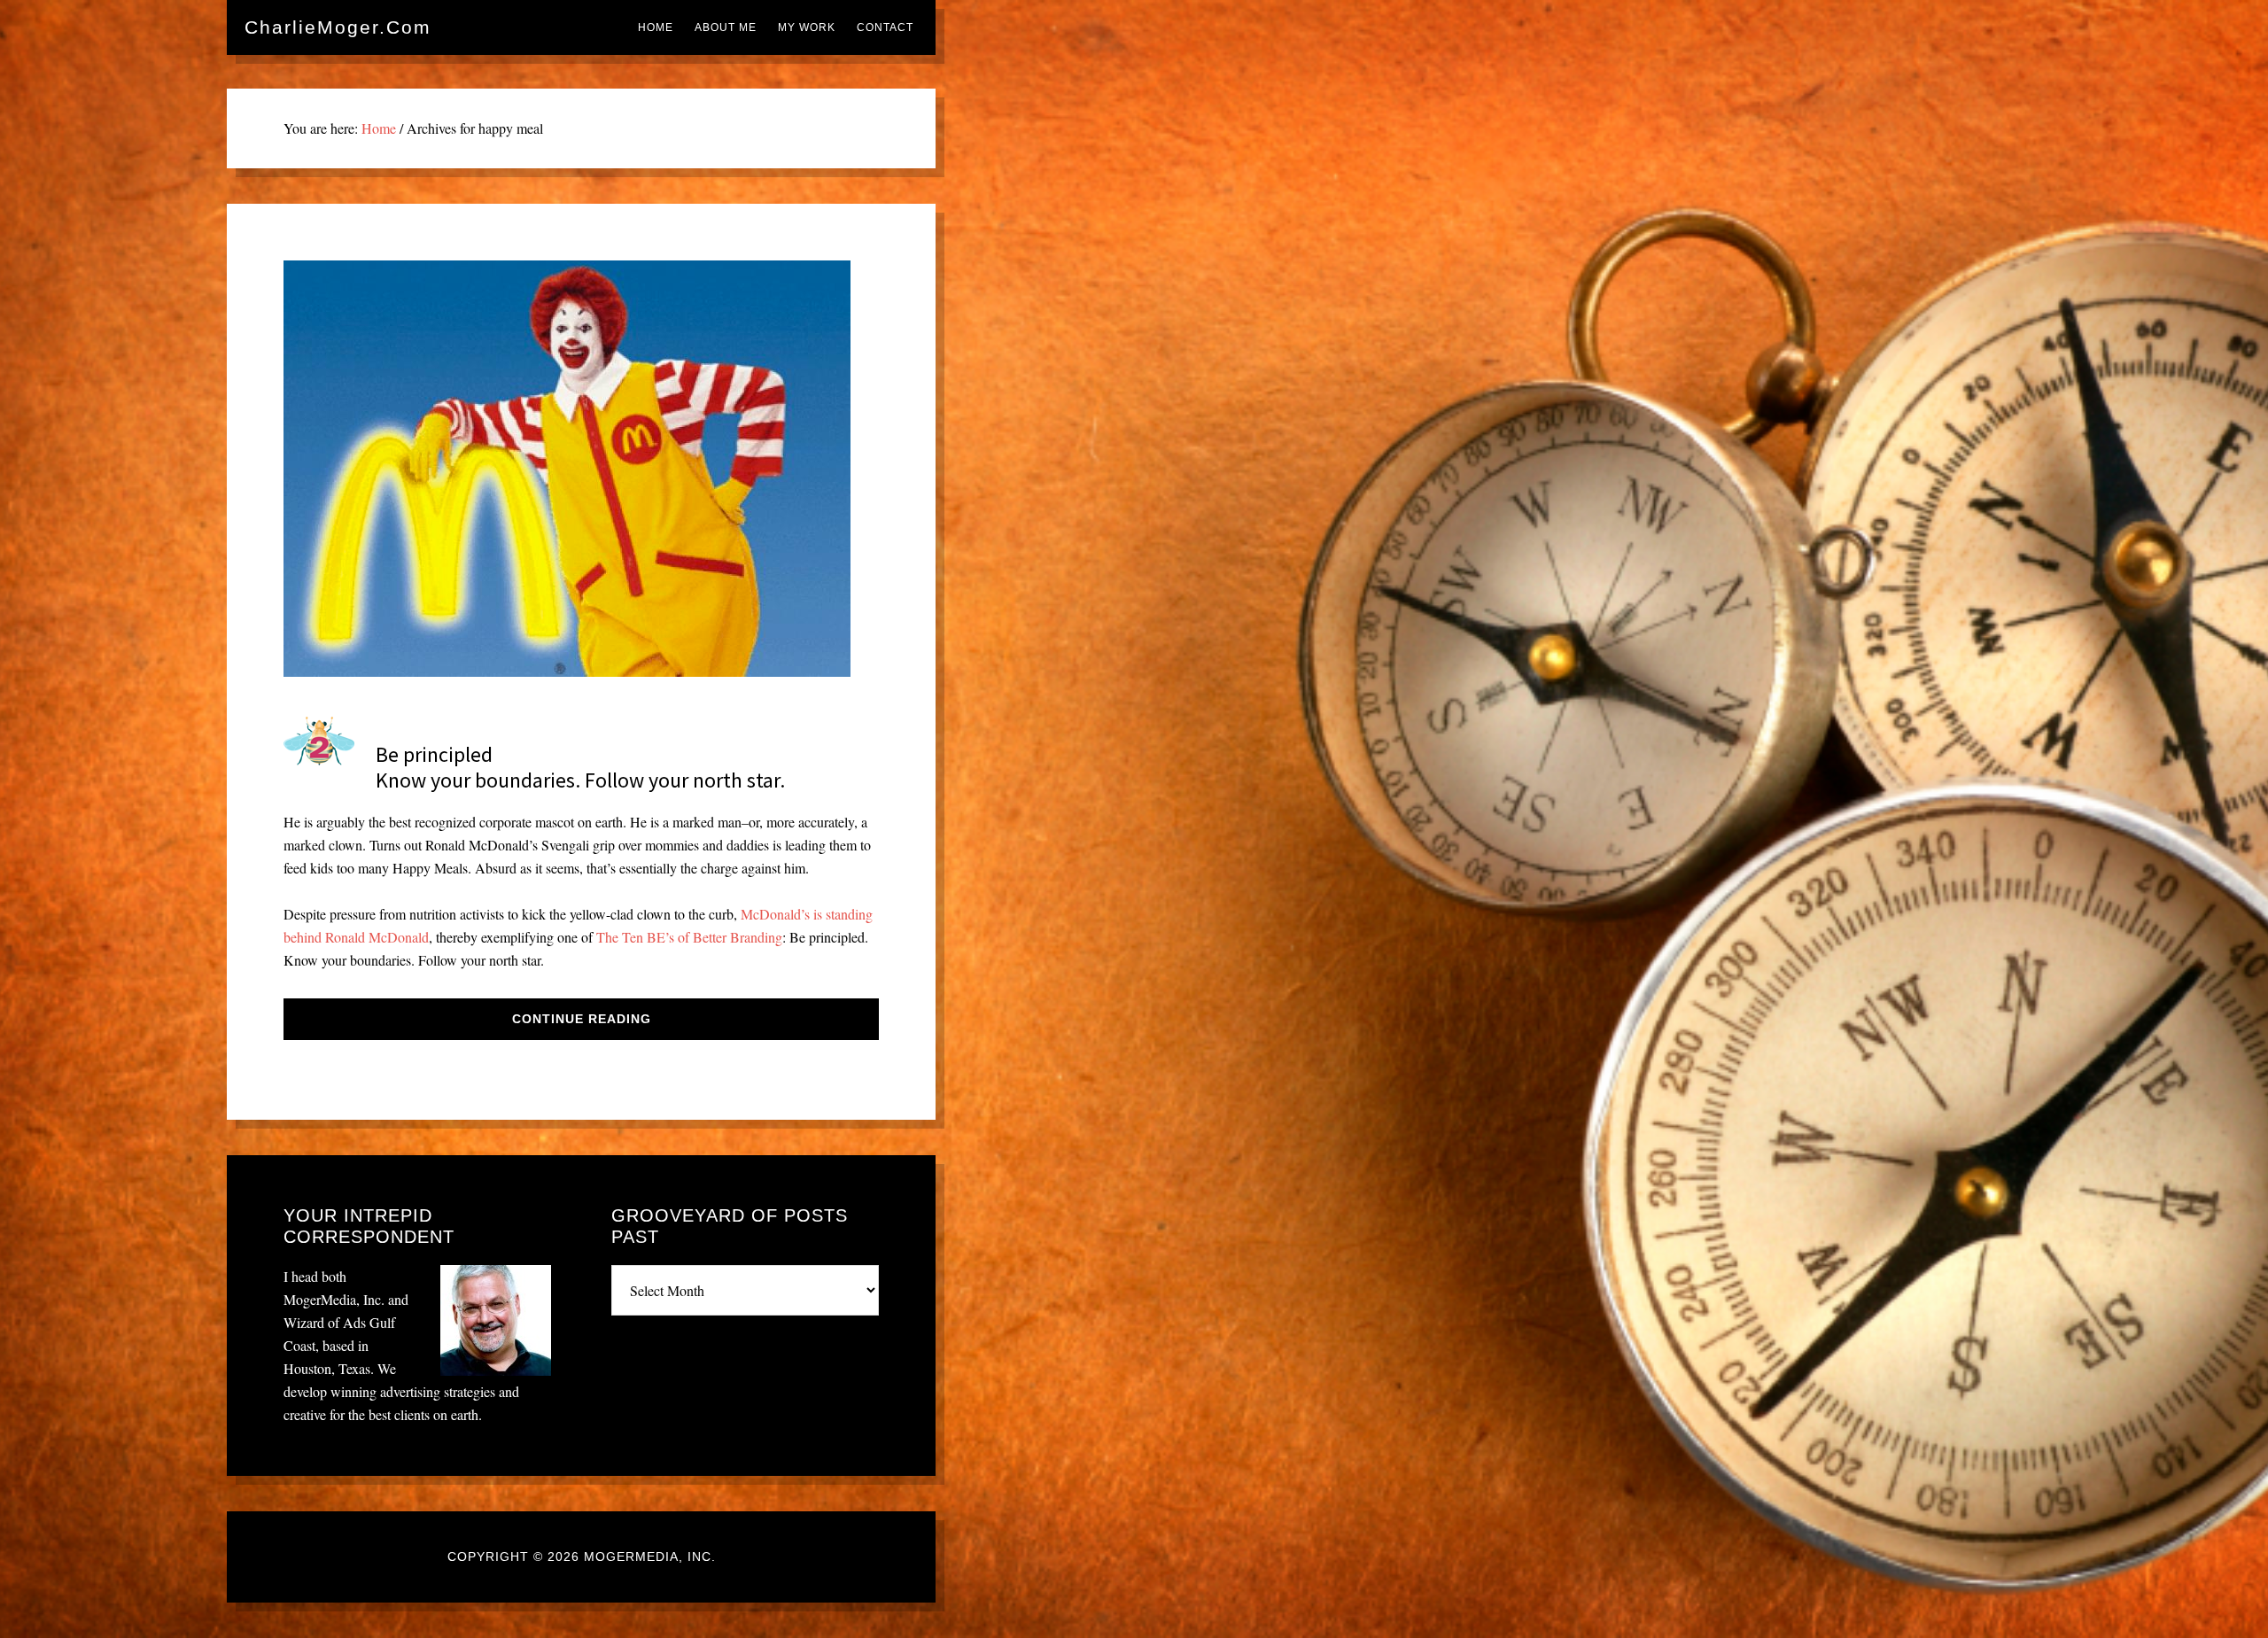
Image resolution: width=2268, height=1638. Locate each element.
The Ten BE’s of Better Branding (689, 937)
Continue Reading (582, 1019)
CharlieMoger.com (338, 27)
